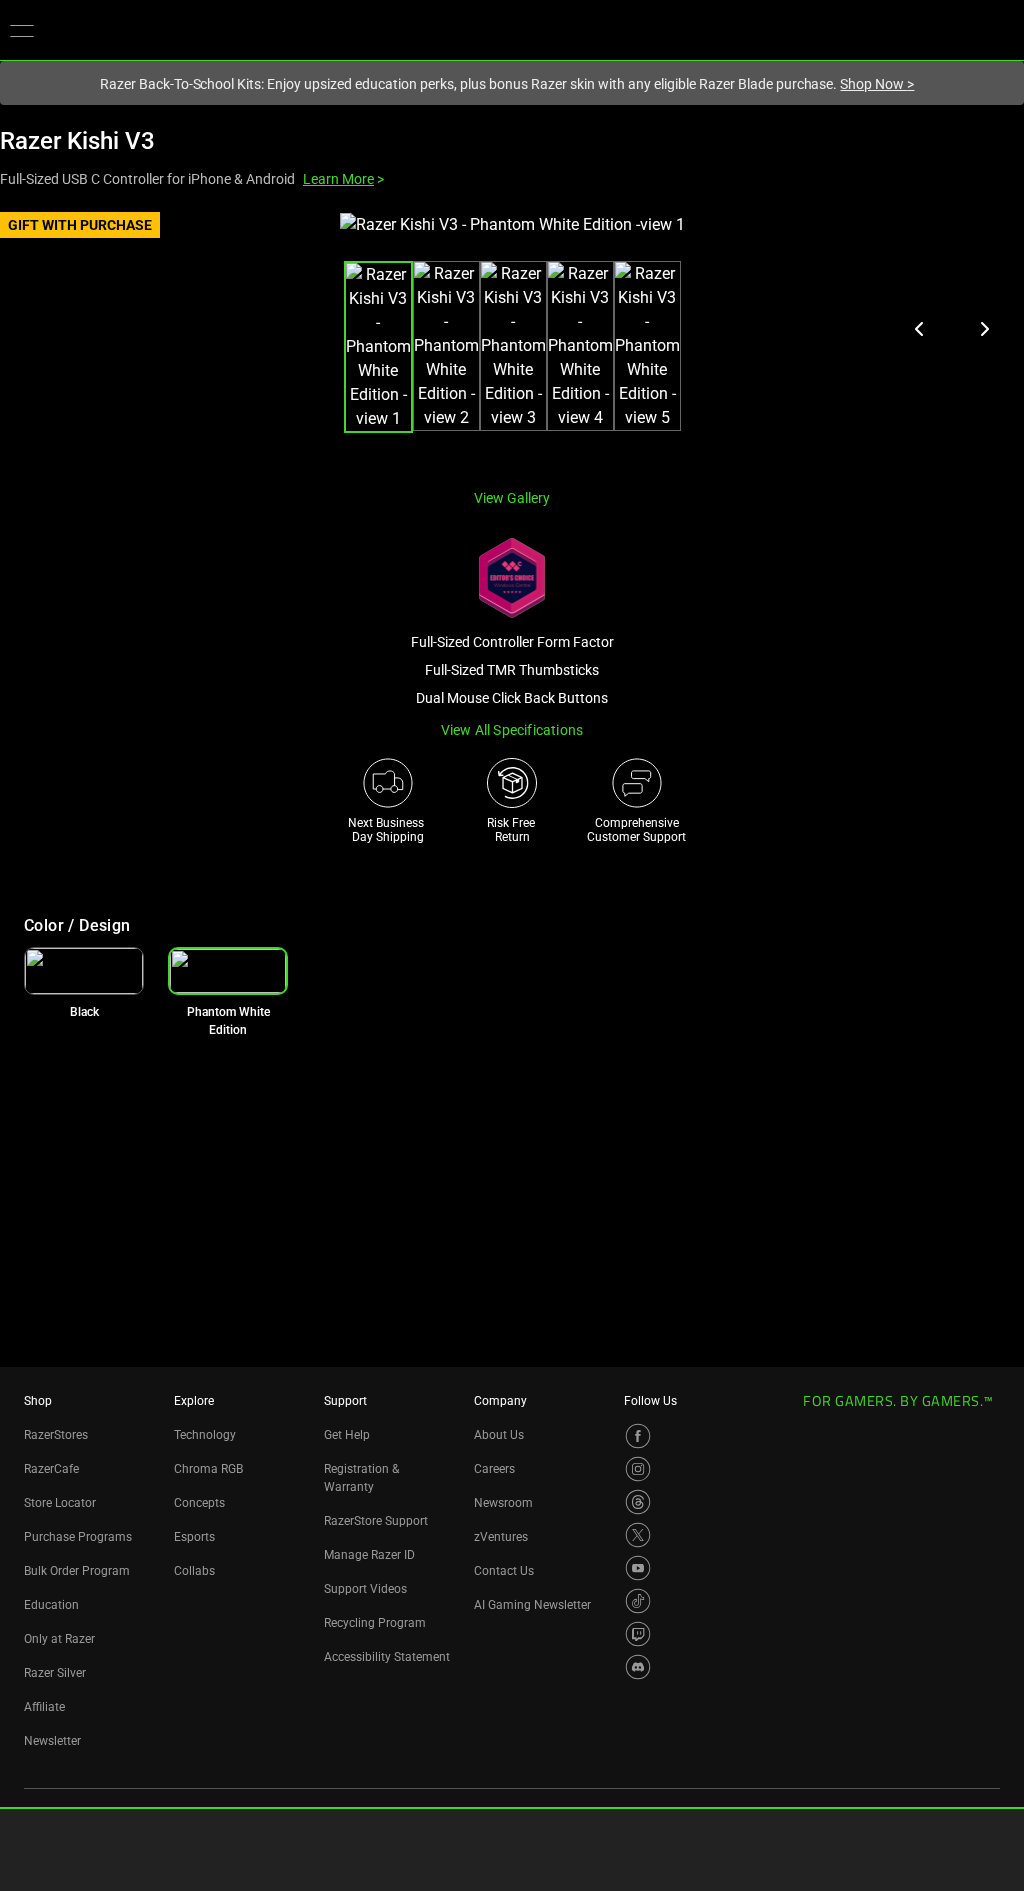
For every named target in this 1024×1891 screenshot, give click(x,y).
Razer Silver (55, 1673)
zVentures (501, 1537)
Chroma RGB (208, 1469)
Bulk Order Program (77, 1571)
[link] (84, 971)
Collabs (194, 1571)
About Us (499, 1435)
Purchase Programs (78, 1537)
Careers (494, 1469)
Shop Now (877, 84)
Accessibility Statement (387, 1657)
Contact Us (504, 1571)
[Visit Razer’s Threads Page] (638, 1502)
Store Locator (60, 1503)
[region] (512, 342)
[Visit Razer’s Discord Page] (638, 1667)
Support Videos (365, 1589)
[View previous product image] (920, 329)
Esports (194, 1537)
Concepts (199, 1503)
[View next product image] (984, 329)
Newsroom (503, 1503)
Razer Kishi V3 (77, 141)
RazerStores (56, 1435)
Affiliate (44, 1707)
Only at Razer (59, 1639)
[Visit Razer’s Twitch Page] (638, 1634)
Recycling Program (375, 1623)
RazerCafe (51, 1469)
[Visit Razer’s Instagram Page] (638, 1469)
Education (51, 1605)
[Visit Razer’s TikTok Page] (638, 1601)
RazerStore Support (376, 1521)
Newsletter (52, 1741)
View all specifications (512, 730)
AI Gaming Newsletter (532, 1605)
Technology (205, 1435)
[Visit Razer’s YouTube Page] (638, 1568)
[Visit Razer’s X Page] (638, 1535)
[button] (22, 30)
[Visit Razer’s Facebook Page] (638, 1436)
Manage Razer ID (369, 1555)
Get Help (347, 1435)
